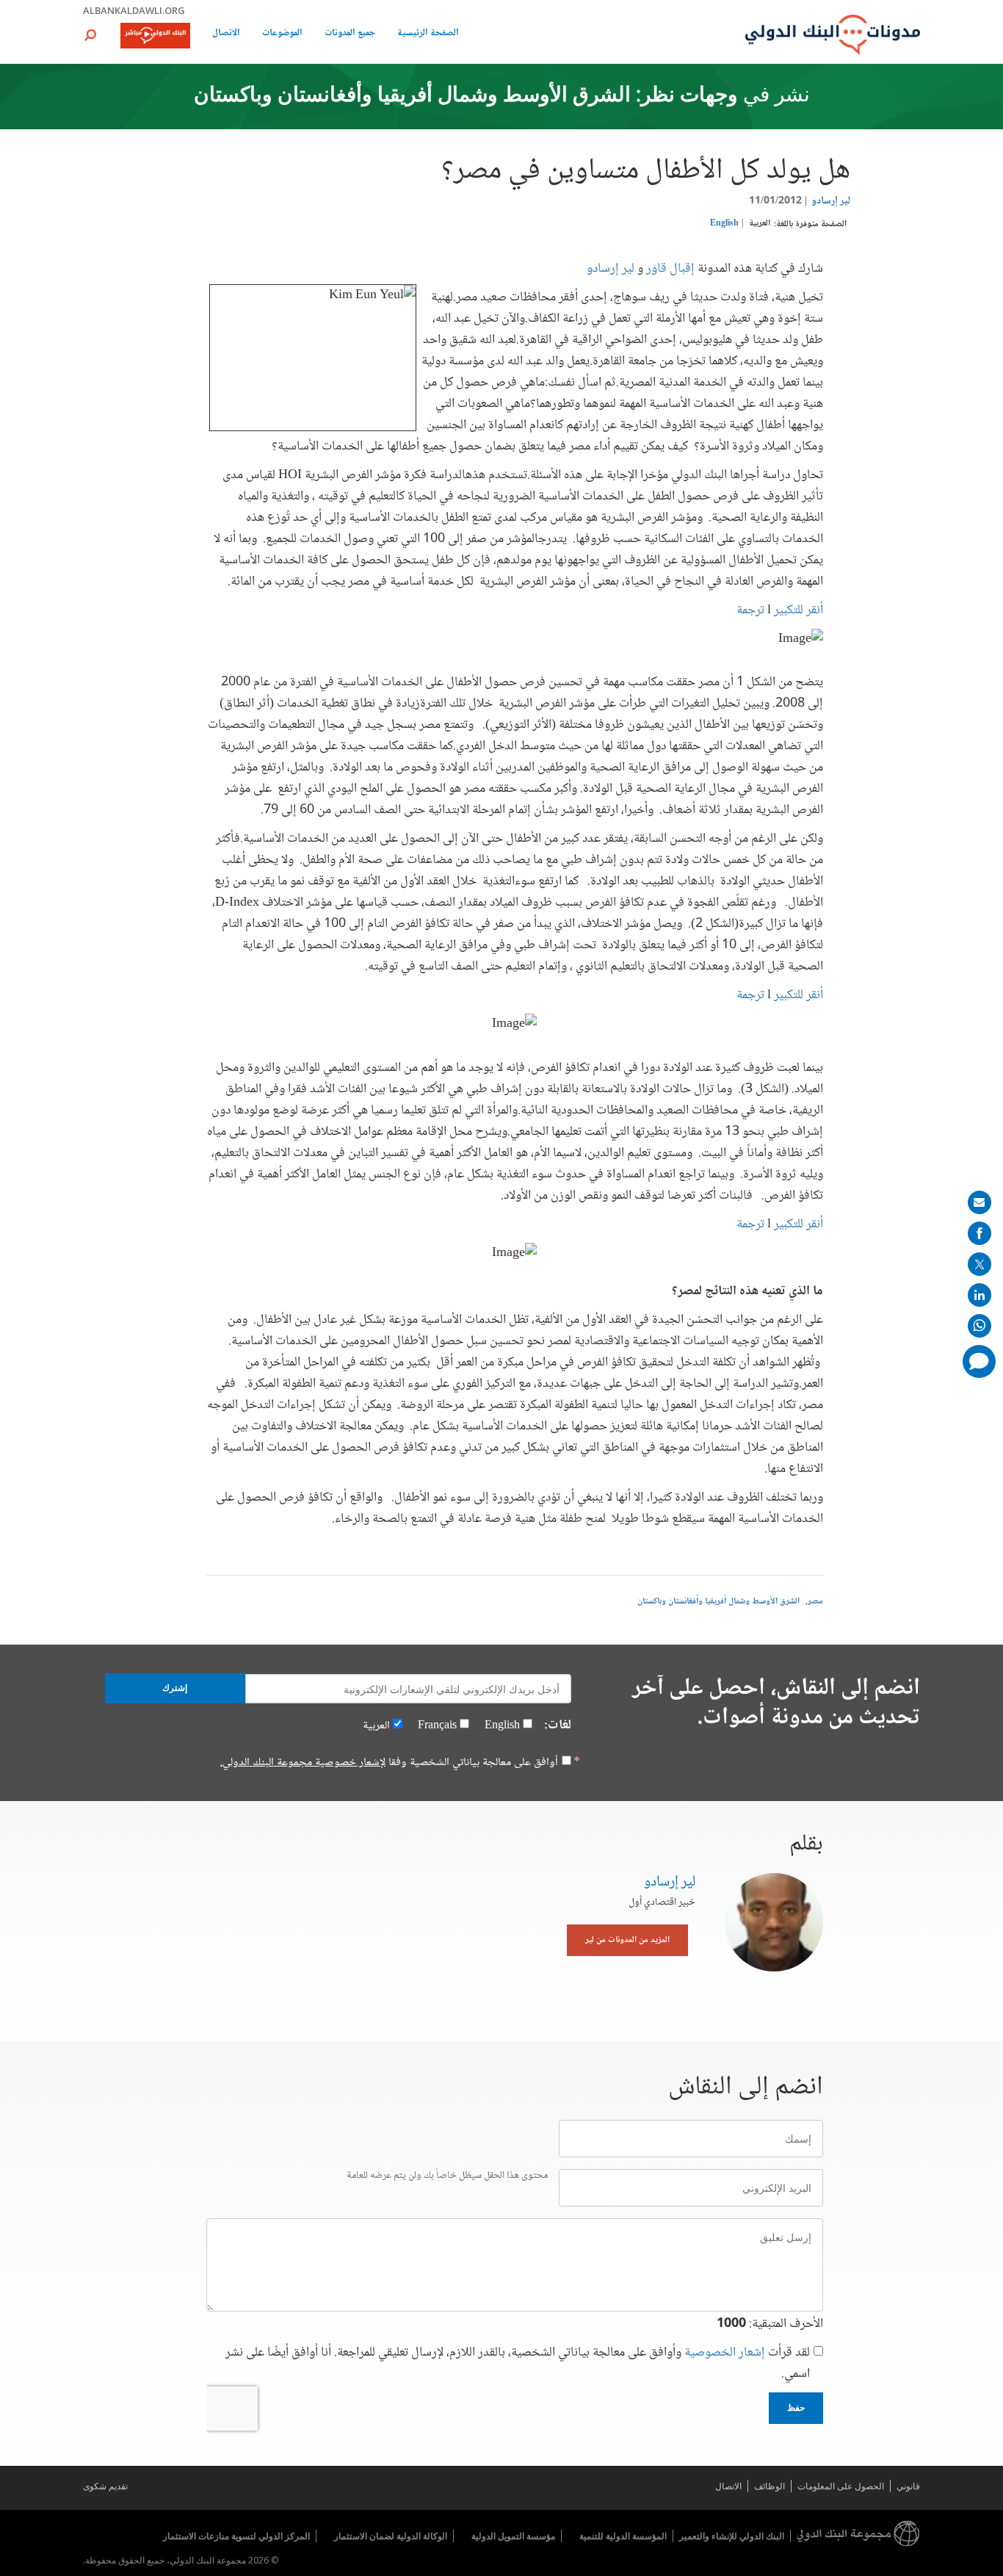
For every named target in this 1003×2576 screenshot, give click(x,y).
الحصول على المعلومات (841, 2486)
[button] (90, 35)
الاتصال (226, 34)
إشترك (175, 1688)
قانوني (908, 2486)
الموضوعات (282, 34)
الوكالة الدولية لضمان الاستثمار (391, 2536)
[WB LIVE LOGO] (155, 37)
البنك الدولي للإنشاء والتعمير (732, 2536)
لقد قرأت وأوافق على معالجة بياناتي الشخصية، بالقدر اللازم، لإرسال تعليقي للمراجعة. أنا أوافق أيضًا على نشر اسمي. (518, 2364)
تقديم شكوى (105, 2486)
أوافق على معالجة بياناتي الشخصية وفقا (389, 1763)
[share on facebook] (980, 1233)
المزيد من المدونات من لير (627, 1940)
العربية (760, 224)
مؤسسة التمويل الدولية (513, 2536)
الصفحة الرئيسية (428, 34)
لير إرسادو (831, 201)
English (724, 224)
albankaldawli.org (134, 10)
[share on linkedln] (980, 1295)
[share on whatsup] (980, 1326)
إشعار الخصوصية (725, 2353)
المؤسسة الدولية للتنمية (623, 2536)
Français (437, 1726)
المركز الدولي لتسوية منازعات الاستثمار (236, 2536)
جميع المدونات (350, 34)
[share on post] (980, 1264)
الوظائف (770, 2486)
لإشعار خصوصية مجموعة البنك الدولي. (303, 1763)
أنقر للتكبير (799, 1224)
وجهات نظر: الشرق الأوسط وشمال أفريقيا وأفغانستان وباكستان (466, 96)
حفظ (796, 2408)
